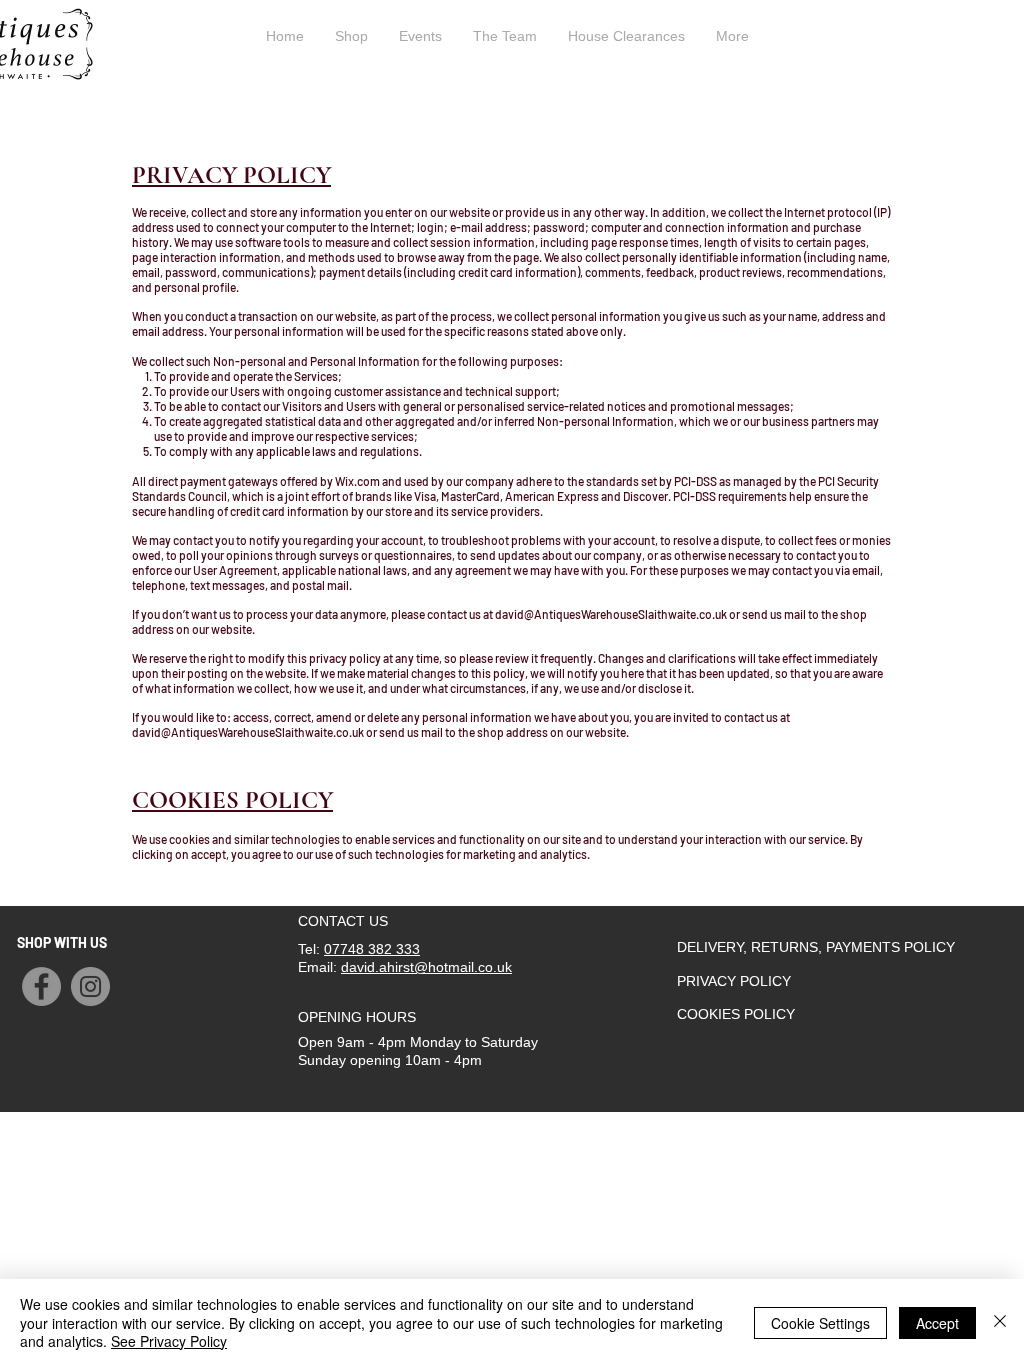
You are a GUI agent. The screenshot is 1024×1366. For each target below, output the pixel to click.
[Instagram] (90, 986)
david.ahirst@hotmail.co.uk (426, 967)
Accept (937, 1323)
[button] (971, 40)
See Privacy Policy (169, 1341)
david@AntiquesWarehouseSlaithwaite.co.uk (611, 614)
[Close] (1000, 1322)
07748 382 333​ (372, 949)
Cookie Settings (820, 1323)
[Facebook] (41, 986)
